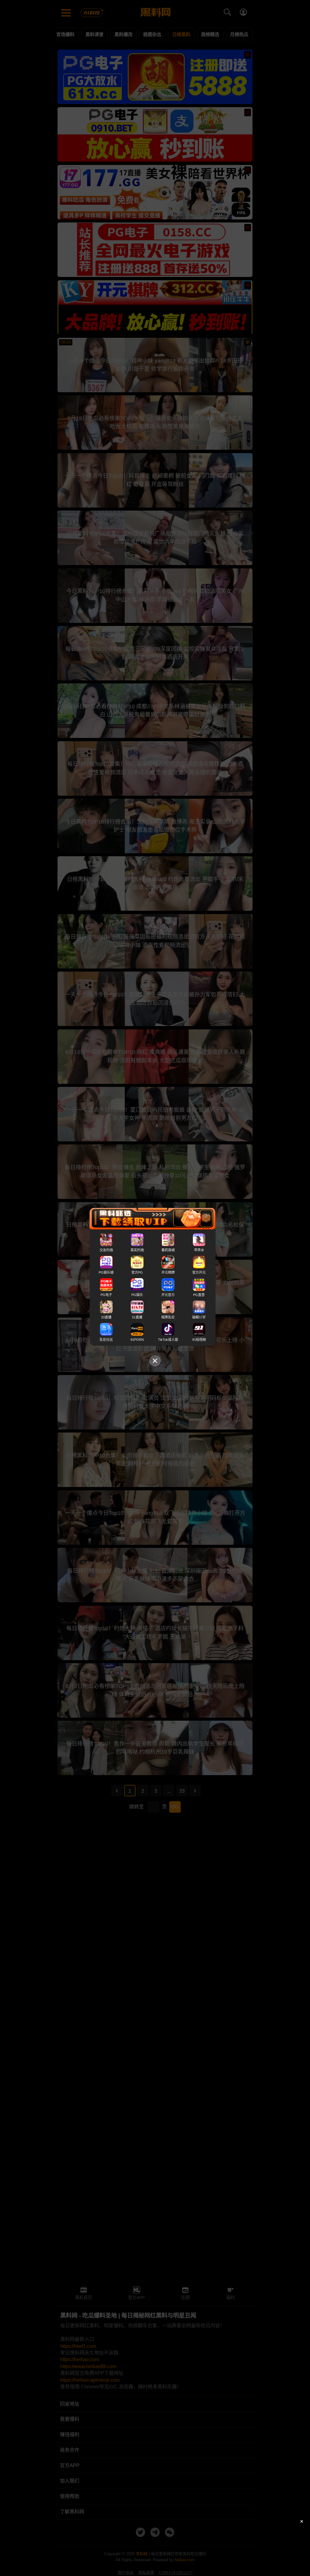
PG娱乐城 (106, 1272)
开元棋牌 (168, 1272)
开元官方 (168, 1295)
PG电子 (106, 1295)
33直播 (106, 1317)
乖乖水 (199, 1250)
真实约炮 (137, 1250)
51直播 (137, 1317)
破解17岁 (199, 1317)
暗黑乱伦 (168, 1317)
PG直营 (199, 1295)
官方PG (137, 1272)
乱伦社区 (106, 1340)
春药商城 (168, 1250)
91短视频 (199, 1340)
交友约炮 (106, 1250)
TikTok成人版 (168, 1340)
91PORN (137, 1340)
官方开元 (199, 1272)
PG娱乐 (137, 1295)
